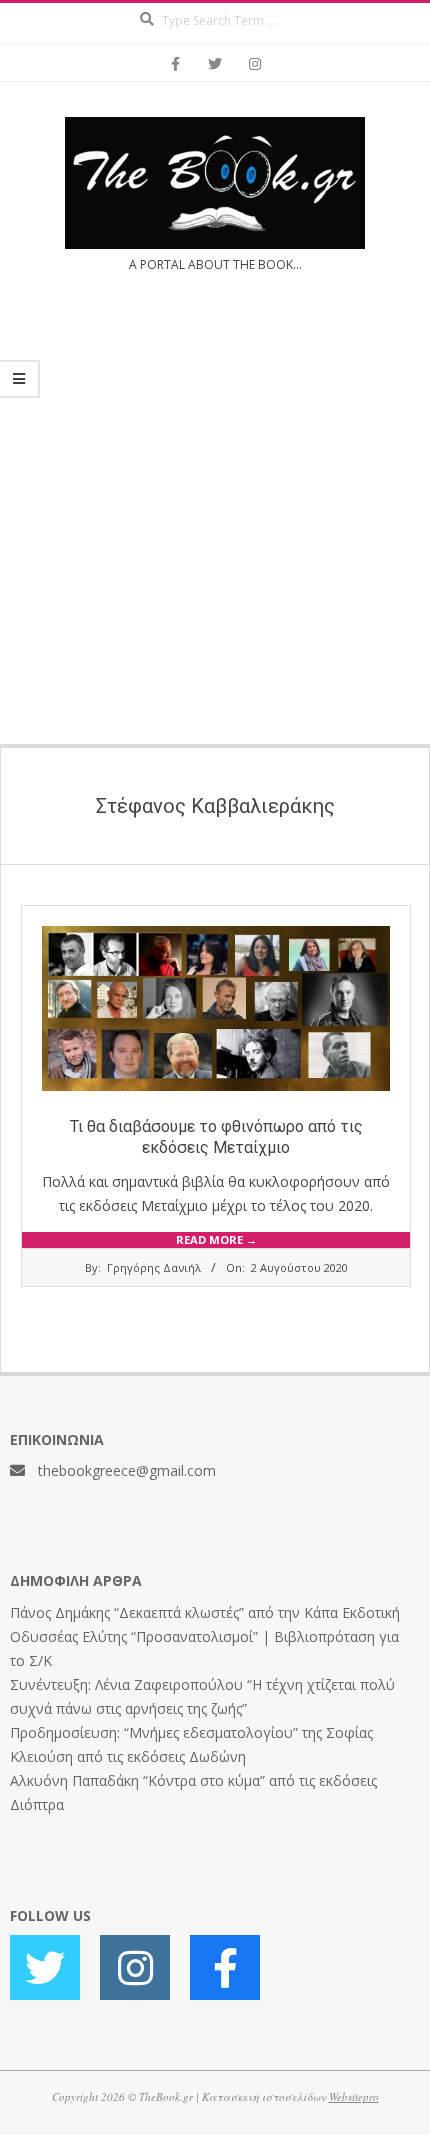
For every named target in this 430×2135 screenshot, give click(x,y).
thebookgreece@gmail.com (127, 1470)
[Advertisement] (215, 521)
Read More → (216, 1239)
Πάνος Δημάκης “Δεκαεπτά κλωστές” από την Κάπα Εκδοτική (205, 1612)
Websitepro (354, 2096)
